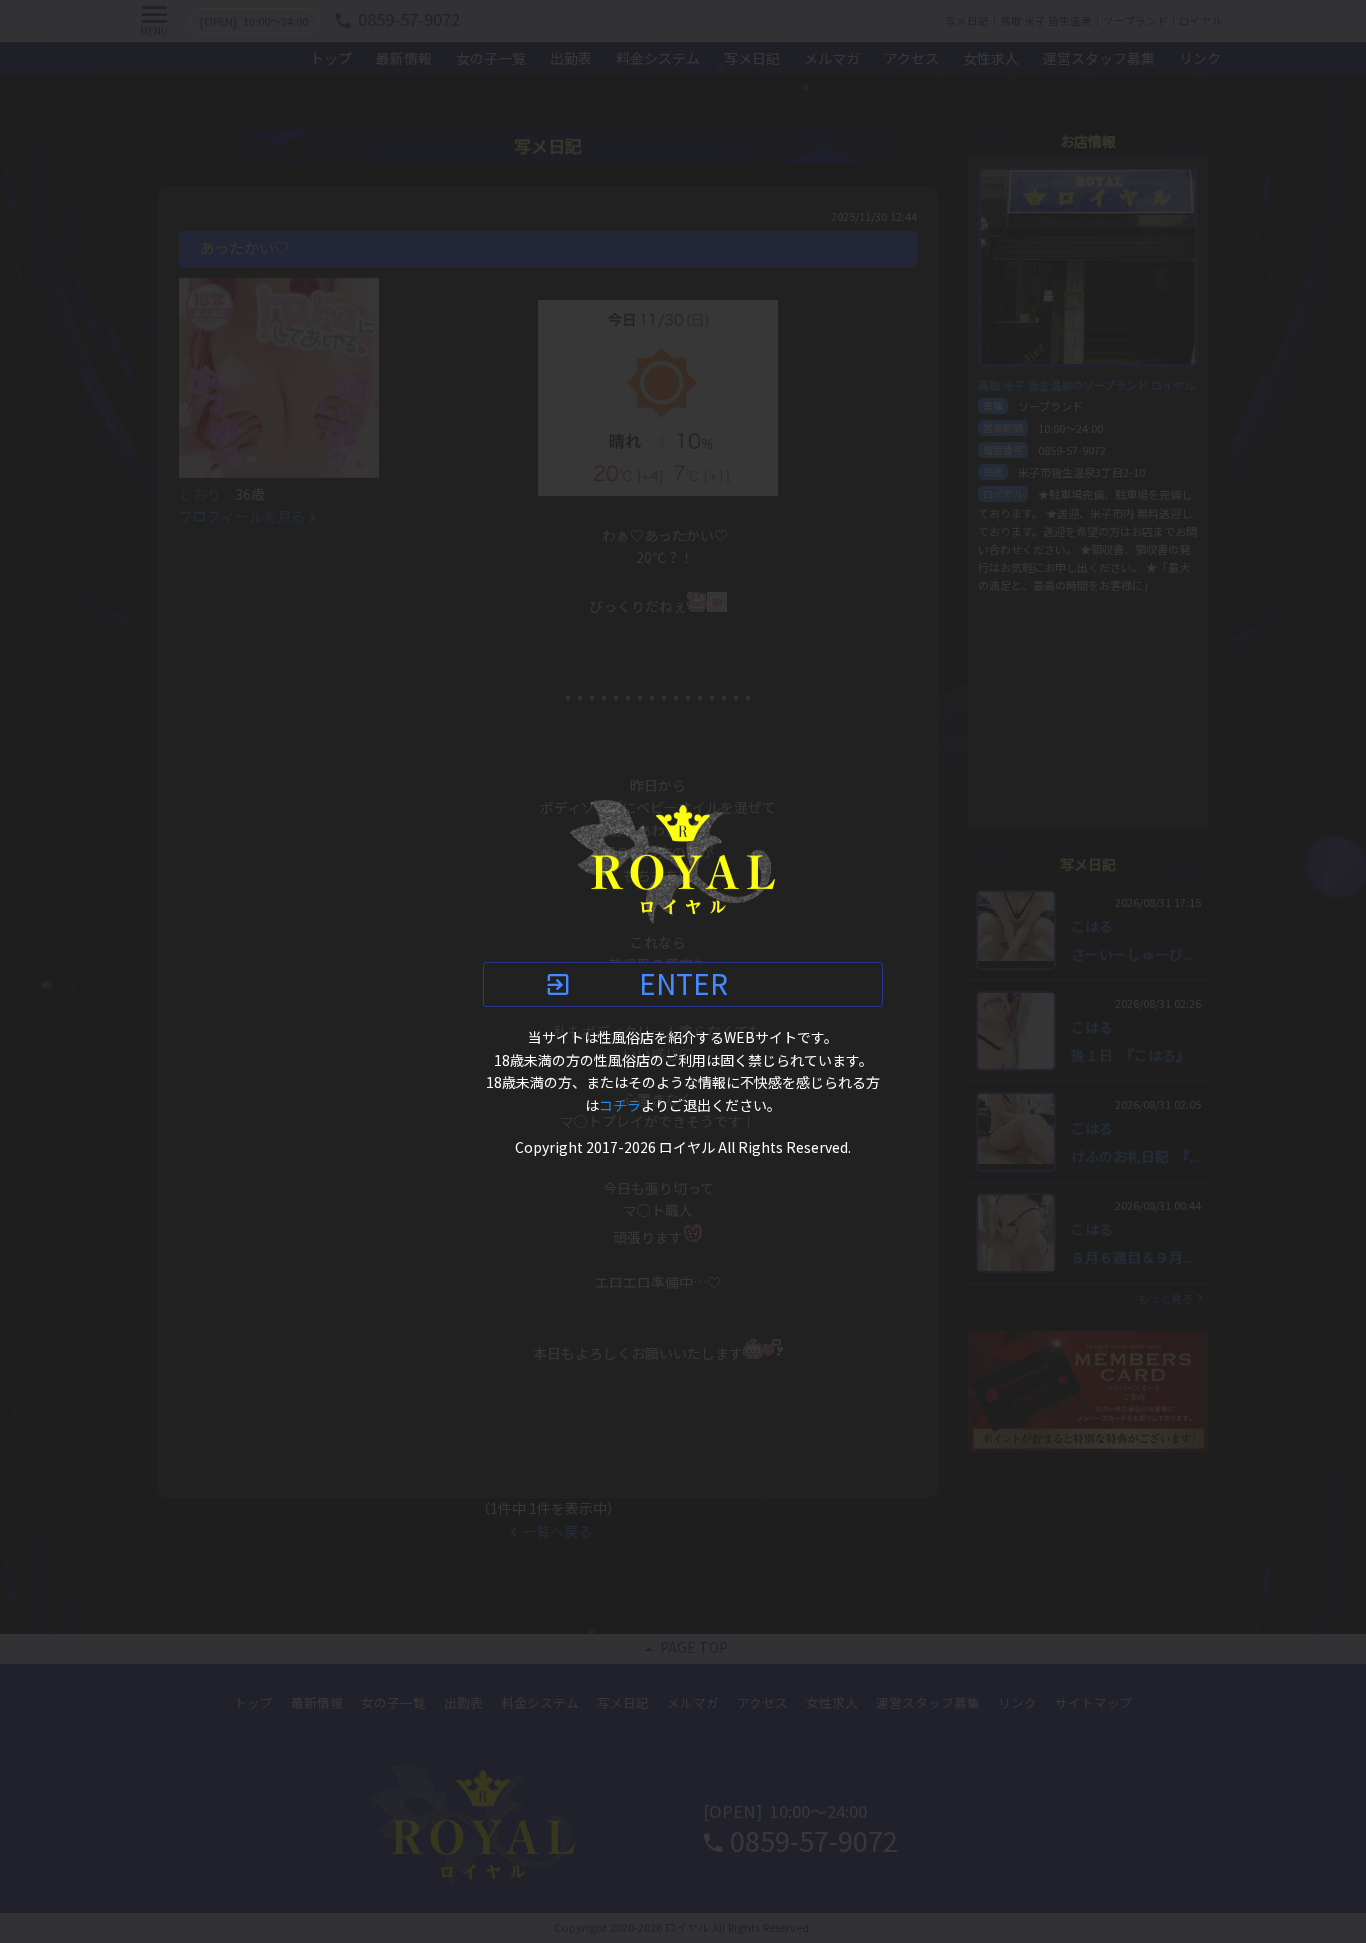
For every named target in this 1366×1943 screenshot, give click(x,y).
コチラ (620, 1106)
